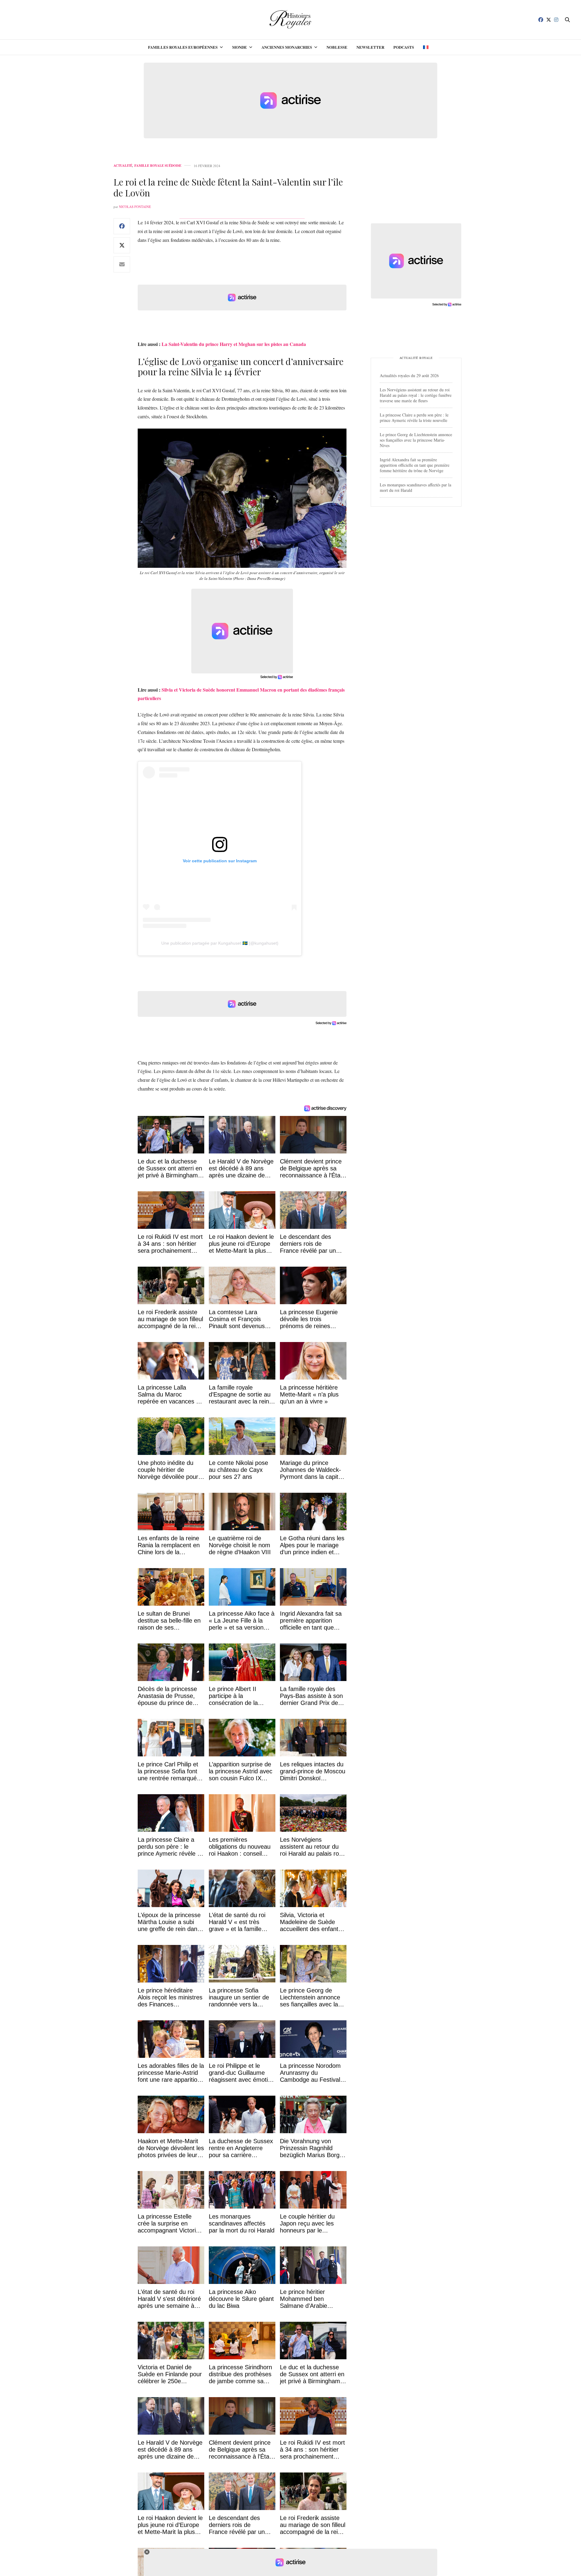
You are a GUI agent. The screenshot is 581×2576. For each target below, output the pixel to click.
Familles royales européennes (183, 47)
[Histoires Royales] (291, 20)
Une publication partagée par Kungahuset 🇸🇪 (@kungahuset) (220, 943)
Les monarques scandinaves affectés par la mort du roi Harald (415, 487)
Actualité (123, 166)
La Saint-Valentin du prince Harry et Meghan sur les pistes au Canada (234, 344)
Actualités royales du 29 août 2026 (409, 375)
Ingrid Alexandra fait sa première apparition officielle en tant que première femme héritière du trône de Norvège (415, 465)
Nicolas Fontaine (135, 207)
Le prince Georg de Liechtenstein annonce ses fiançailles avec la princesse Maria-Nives (416, 440)
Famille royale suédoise (158, 166)
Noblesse (337, 47)
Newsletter (370, 47)
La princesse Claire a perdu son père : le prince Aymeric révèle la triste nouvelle (414, 418)
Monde (240, 47)
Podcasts (404, 47)
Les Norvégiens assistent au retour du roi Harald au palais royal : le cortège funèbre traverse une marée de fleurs (416, 395)
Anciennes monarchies (287, 47)
